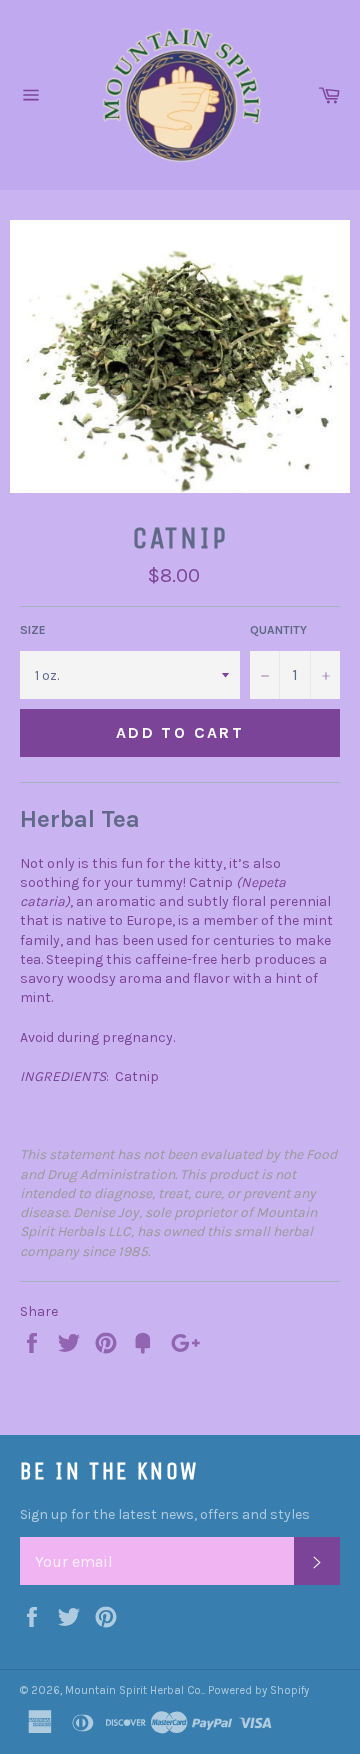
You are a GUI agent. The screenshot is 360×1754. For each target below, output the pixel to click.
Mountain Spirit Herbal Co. (134, 1690)
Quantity (278, 630)
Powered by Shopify (258, 1690)
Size (33, 630)
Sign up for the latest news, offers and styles (165, 1514)
